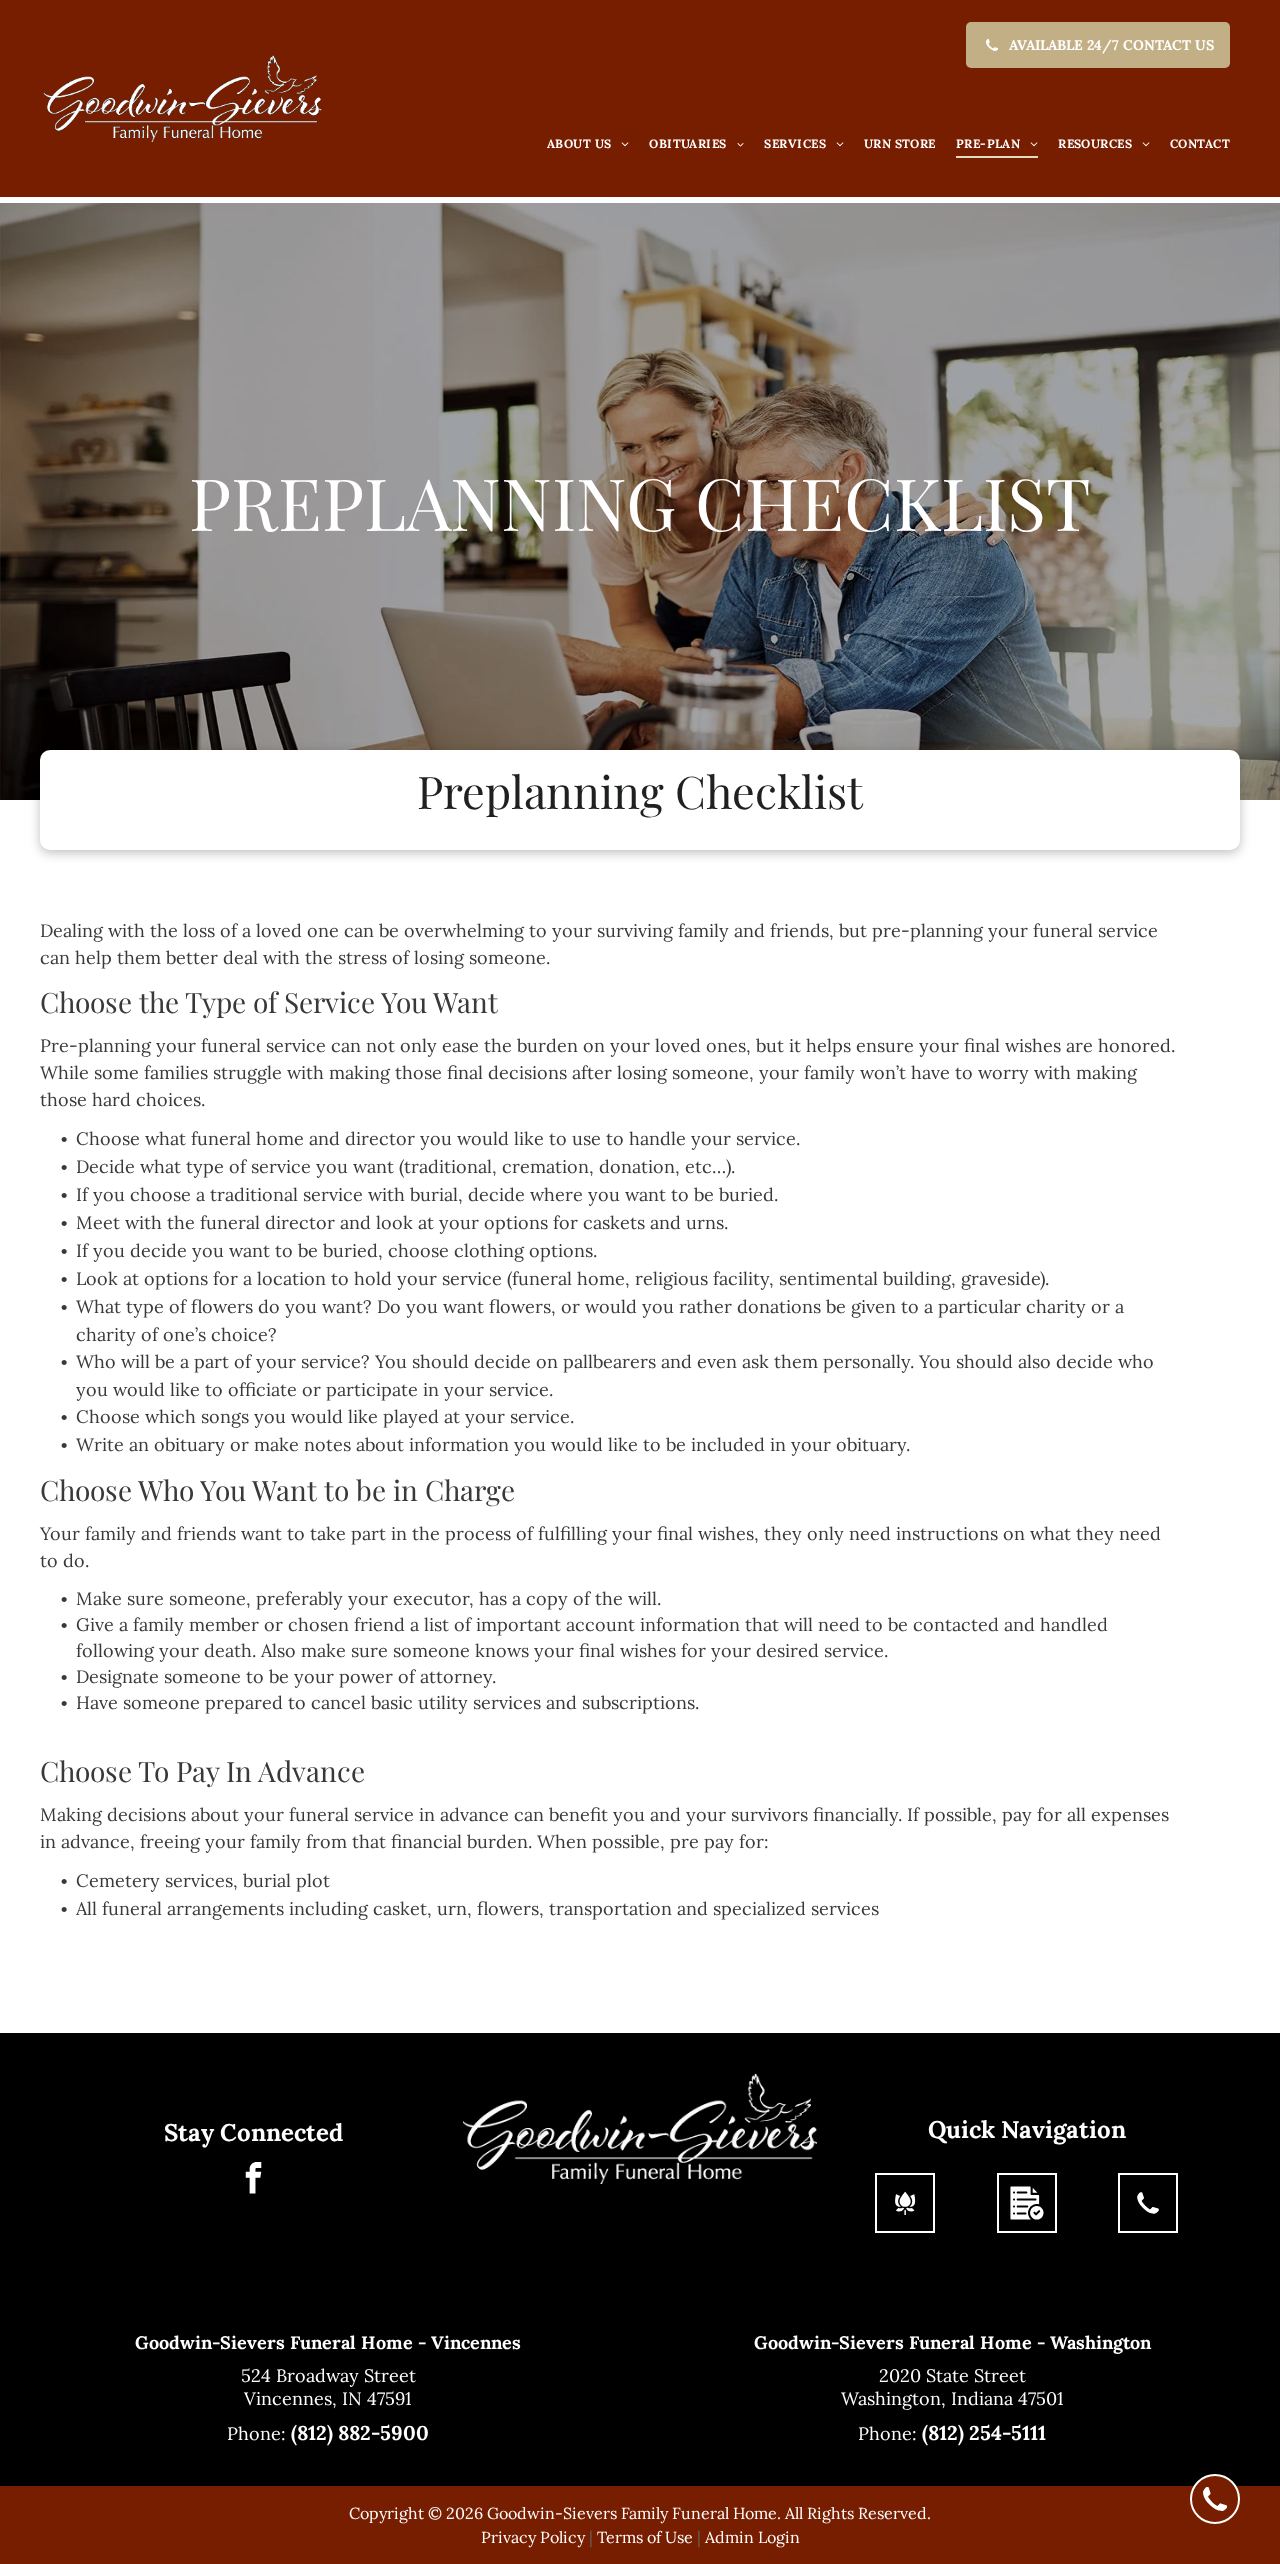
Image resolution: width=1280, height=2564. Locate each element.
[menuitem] (588, 144)
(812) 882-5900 (360, 2432)
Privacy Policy (533, 2537)
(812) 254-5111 (984, 2432)
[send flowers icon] (905, 2214)
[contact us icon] (1148, 2214)
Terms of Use (645, 2537)
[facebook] (253, 2180)
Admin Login (752, 2537)
